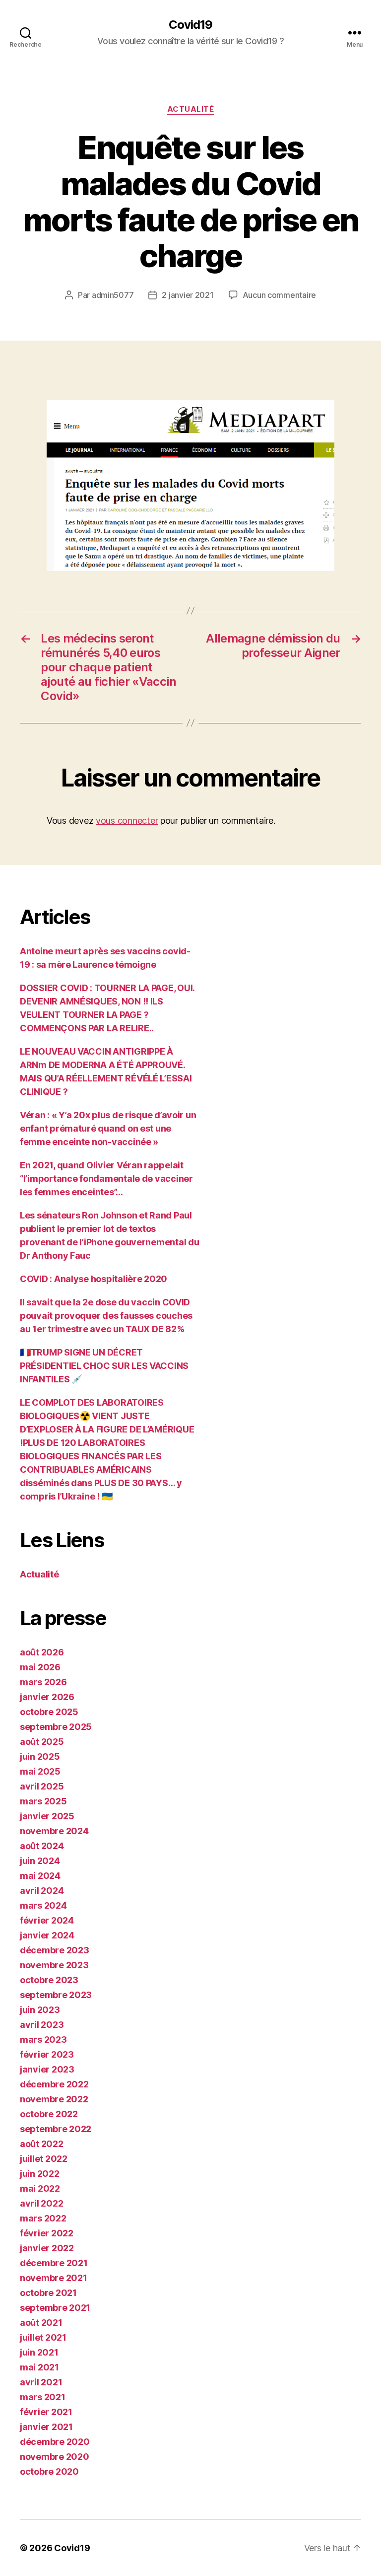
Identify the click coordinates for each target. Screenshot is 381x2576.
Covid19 (190, 25)
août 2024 (42, 1846)
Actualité (191, 109)
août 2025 (42, 1742)
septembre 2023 (56, 1995)
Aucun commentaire (279, 295)
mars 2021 (43, 2397)
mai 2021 (39, 2367)
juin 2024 (40, 1861)
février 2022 (47, 2233)
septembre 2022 (56, 2129)
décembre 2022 (54, 2084)
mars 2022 (43, 2218)
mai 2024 (40, 1876)
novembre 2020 (55, 2457)
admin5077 (113, 295)
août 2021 (41, 2323)
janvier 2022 (47, 2248)
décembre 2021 (54, 2263)
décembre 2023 (55, 1950)
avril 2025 (42, 1786)
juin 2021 (39, 2352)
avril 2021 (41, 2382)
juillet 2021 (43, 2337)
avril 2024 (42, 1891)
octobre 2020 (49, 2471)
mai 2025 (40, 1771)
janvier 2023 (47, 2069)
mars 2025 (43, 1801)
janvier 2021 (46, 2427)
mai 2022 (40, 2188)
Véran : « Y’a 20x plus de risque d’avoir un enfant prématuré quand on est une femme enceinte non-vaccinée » (108, 1128)
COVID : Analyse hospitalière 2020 (94, 1279)
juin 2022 (40, 2174)
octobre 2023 (49, 1980)
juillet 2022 (44, 2159)
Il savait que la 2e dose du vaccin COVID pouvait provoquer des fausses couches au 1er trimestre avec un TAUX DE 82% (106, 1316)
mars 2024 (43, 1905)
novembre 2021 (54, 2278)
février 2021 (46, 2412)
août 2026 (42, 1652)
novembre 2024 (54, 1831)
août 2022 (42, 2144)
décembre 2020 (55, 2442)
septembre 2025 (56, 1727)
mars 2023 (43, 2039)
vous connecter (127, 821)
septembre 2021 (55, 2308)
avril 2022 (41, 2203)
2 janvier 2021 (188, 295)
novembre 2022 (54, 2099)
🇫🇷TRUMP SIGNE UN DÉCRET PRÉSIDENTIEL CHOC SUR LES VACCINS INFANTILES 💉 (104, 1366)
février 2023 (47, 2054)
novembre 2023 (54, 1965)
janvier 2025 (47, 1816)
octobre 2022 (49, 2114)
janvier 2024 (47, 1935)
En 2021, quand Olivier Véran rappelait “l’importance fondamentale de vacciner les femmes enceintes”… (106, 1179)
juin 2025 (40, 1756)
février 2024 (47, 1920)
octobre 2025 (49, 1712)
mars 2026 (43, 1682)
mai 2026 (40, 1667)
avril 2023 (42, 2025)
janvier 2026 (47, 1697)
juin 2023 (40, 2010)
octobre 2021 (48, 2293)
